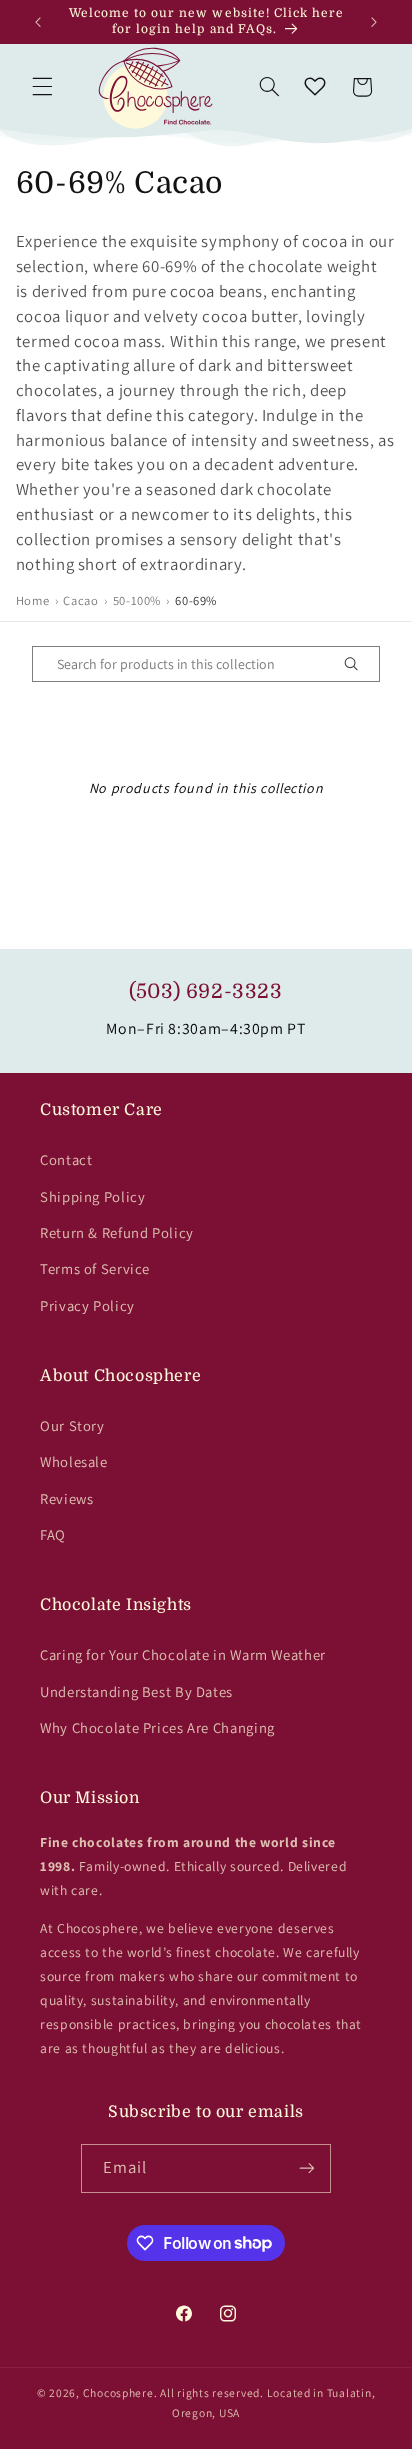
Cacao (80, 600)
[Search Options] (359, 664)
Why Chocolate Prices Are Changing (157, 1727)
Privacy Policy (87, 1305)
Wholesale (74, 1461)
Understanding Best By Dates (136, 1691)
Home (33, 600)
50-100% (137, 600)
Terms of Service (95, 1268)
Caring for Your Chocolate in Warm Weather (183, 1654)
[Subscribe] (307, 2168)
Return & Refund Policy (117, 1232)
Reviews (66, 1498)
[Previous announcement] (38, 22)
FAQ (53, 1534)
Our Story (72, 1425)
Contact (66, 1159)
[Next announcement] (374, 22)
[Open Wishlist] (315, 87)
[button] (42, 87)
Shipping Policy (92, 1196)
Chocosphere (118, 2392)
